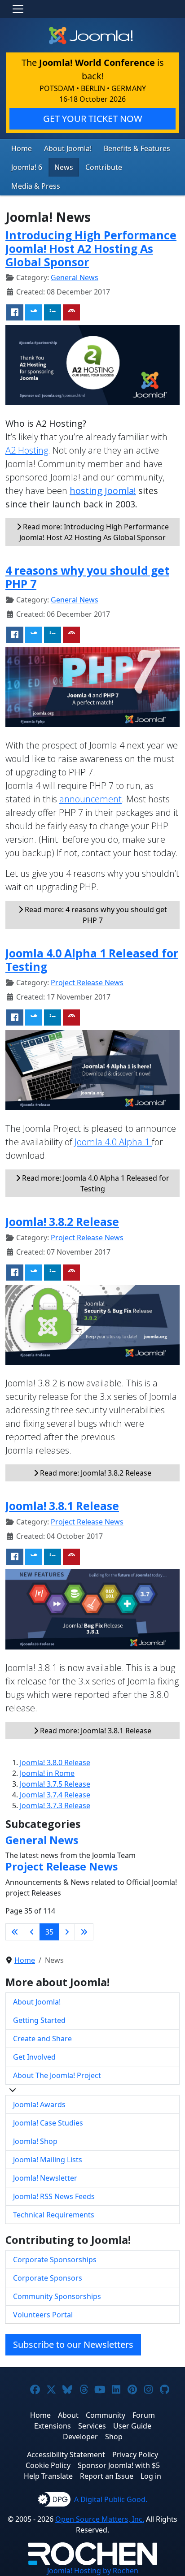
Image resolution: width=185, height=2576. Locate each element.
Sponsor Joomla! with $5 (119, 2465)
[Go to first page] (15, 1932)
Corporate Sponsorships (55, 2260)
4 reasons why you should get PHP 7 (87, 577)
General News (75, 277)
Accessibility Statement (66, 2455)
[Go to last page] (84, 1932)
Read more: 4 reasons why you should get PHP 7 (95, 915)
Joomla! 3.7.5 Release (55, 1784)
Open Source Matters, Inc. (100, 2519)
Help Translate (48, 2476)
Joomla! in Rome (47, 1773)
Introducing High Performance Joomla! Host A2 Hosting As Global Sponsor (91, 248)
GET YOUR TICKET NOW (93, 119)
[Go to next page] (67, 1932)
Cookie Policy (48, 2465)
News (64, 167)
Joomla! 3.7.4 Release (55, 1795)
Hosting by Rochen (93, 2571)
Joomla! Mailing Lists (48, 2160)
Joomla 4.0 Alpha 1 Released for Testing (92, 960)
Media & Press (36, 186)
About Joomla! (68, 148)
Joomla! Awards (39, 2104)
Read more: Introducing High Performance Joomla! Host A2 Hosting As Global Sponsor (94, 532)
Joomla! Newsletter (45, 2178)
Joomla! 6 (27, 167)
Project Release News (87, 983)
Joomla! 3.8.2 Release (62, 1221)
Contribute (104, 167)
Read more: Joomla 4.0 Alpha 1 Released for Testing (95, 1183)
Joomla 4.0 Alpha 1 (113, 1142)
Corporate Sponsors (48, 2278)
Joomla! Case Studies (48, 2123)
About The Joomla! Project (57, 2075)
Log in (151, 2476)
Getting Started (39, 2020)
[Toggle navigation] (18, 9)
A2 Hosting (27, 450)
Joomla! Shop (35, 2141)
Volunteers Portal (43, 2315)
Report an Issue (107, 2476)
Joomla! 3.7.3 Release (55, 1805)
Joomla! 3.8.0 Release (55, 1762)
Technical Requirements (54, 2215)
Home (22, 148)
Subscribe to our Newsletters (73, 2344)
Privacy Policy (135, 2455)
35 (49, 1932)
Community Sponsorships (57, 2296)
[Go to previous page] (32, 1932)
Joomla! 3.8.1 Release (62, 1506)
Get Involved (34, 2057)
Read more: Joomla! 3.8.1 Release (95, 1731)
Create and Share (42, 2039)
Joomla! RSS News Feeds (54, 2196)
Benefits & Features (137, 148)
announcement (90, 799)
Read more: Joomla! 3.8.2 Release (95, 1473)
